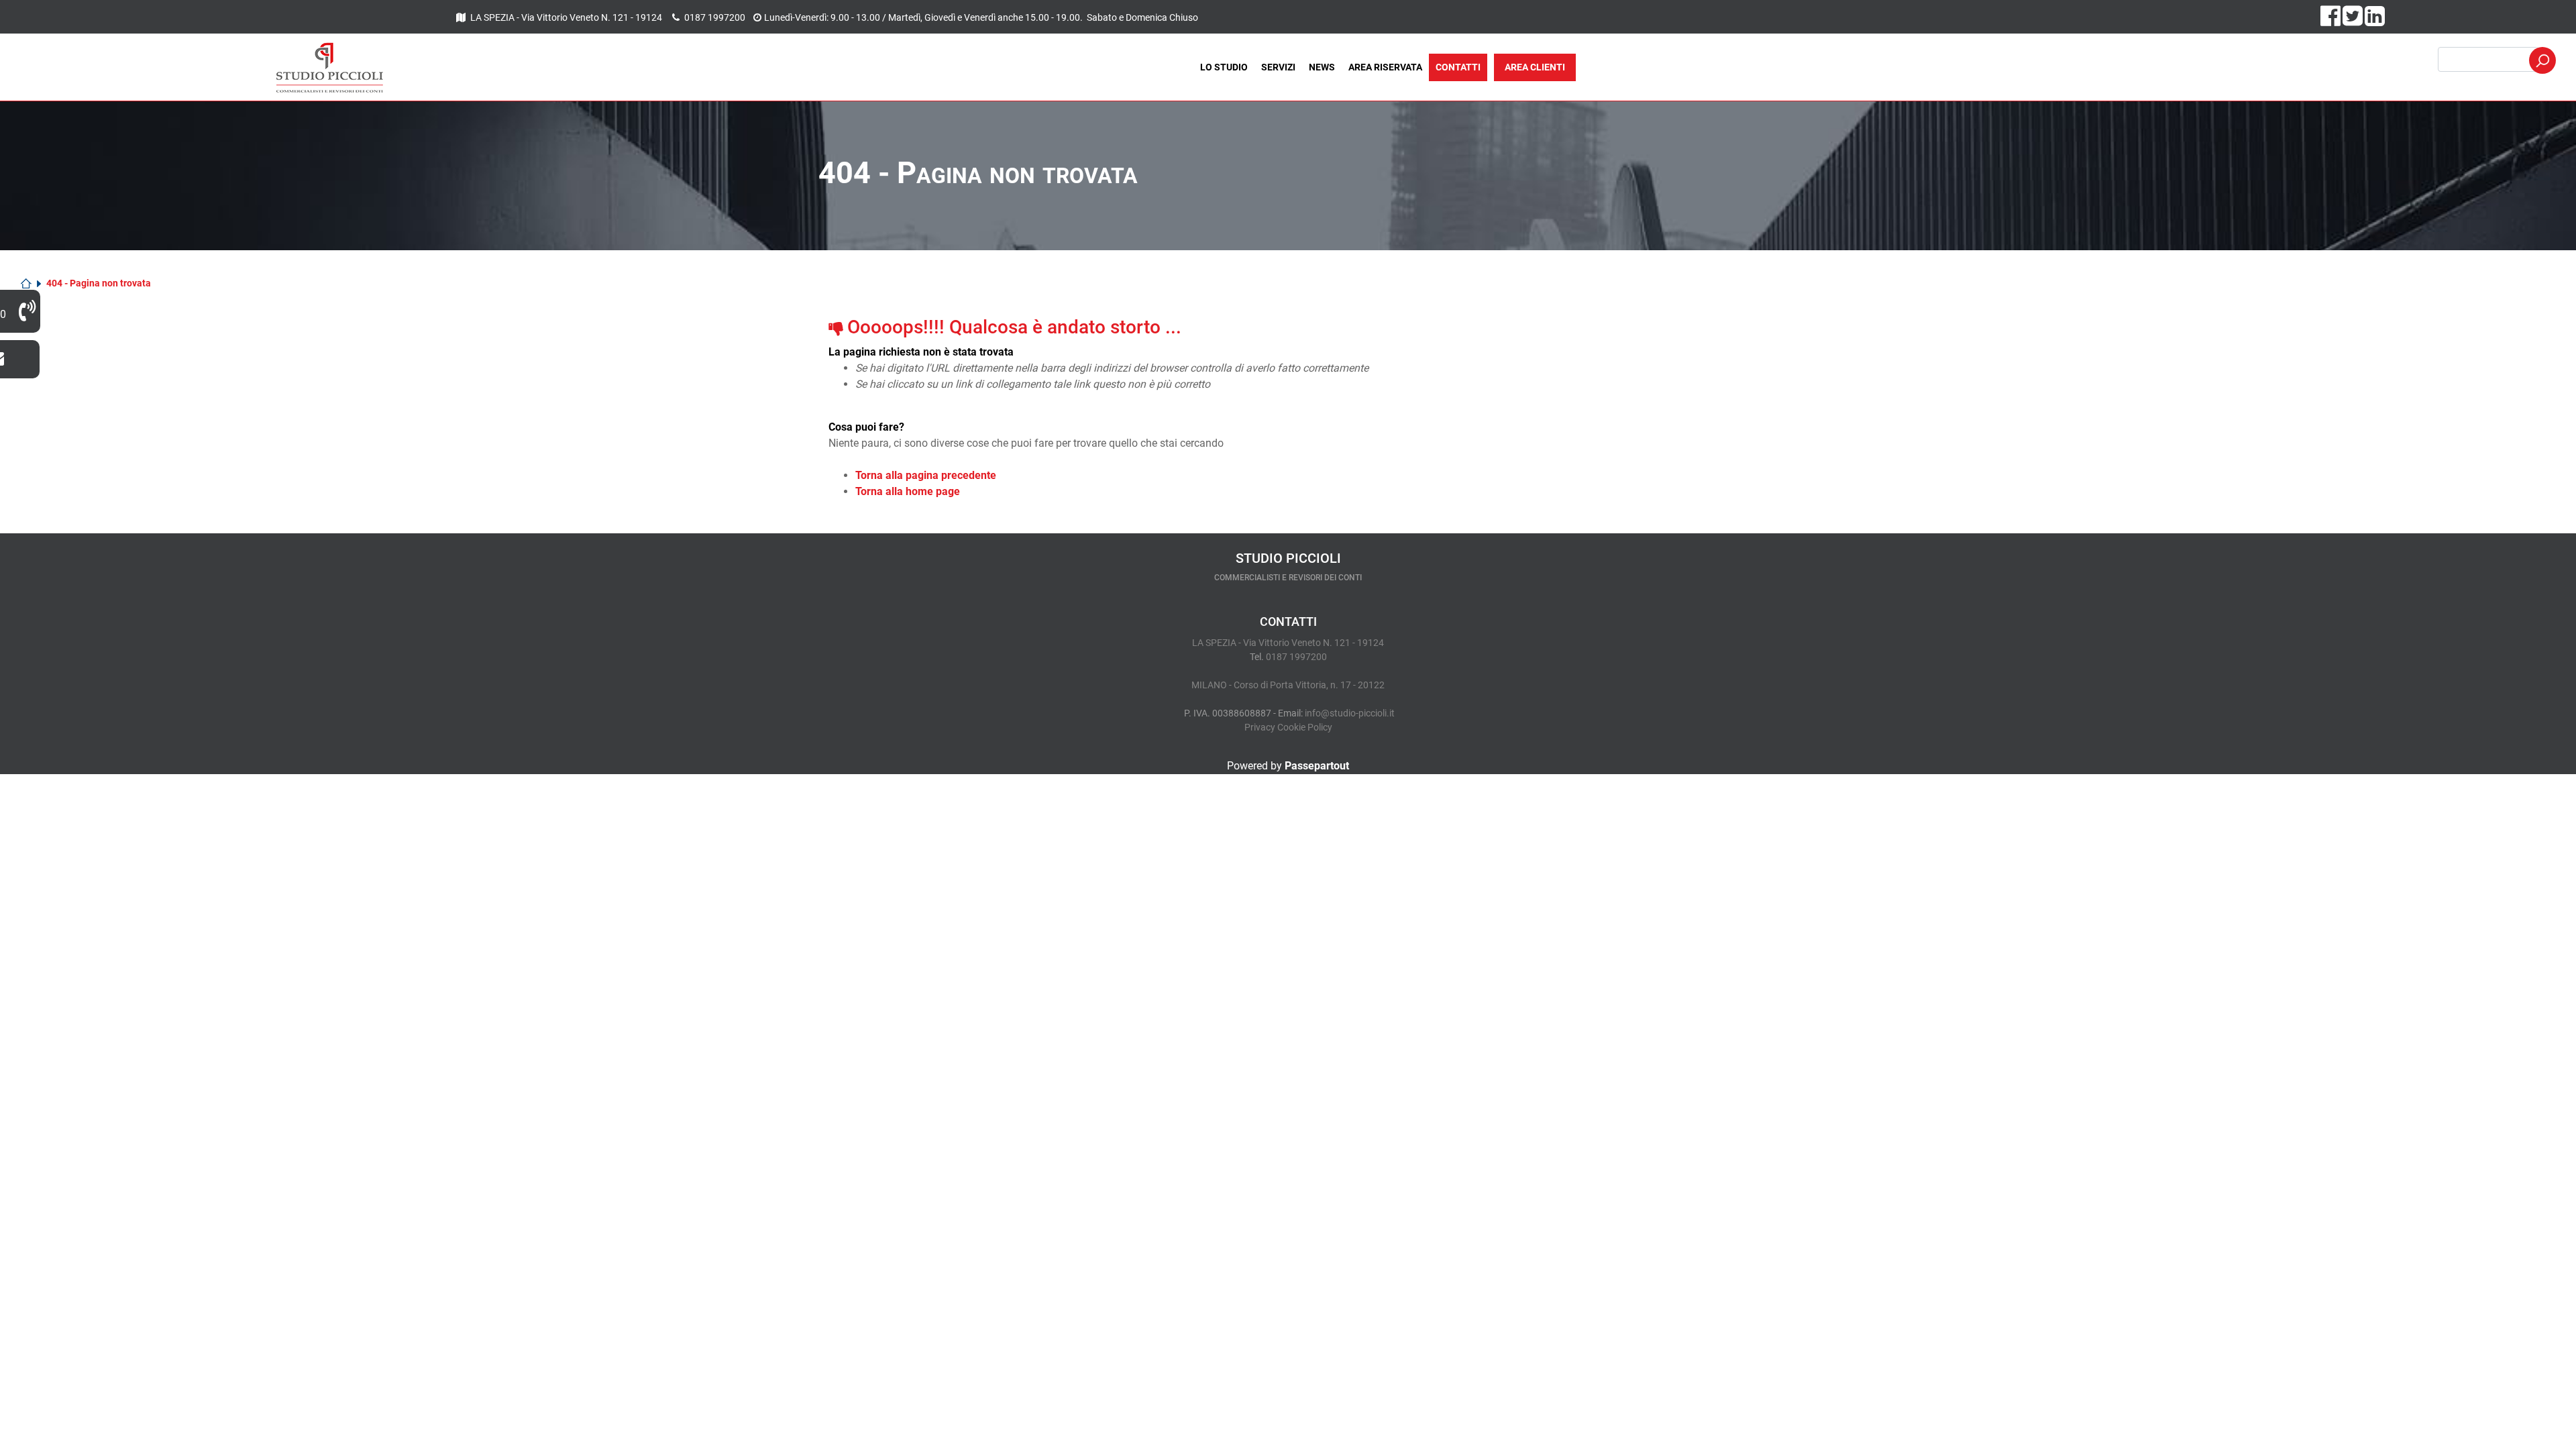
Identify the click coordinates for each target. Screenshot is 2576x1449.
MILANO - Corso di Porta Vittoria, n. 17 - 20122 (1288, 685)
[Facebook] (2331, 21)
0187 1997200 (715, 17)
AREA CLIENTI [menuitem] (1535, 67)
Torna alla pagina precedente (926, 475)
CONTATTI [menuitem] (1458, 67)
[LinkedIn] (2375, 21)
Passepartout (1317, 766)
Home (31, 283)
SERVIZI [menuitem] (1278, 67)
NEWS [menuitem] (1322, 67)
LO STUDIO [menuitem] (1224, 67)
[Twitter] (2354, 21)
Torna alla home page (908, 491)
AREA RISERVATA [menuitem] (1385, 67)
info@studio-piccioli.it (1350, 713)
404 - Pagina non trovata (99, 283)
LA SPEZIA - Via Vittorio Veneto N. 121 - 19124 (567, 17)
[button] (2542, 60)
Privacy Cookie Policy (1288, 727)
